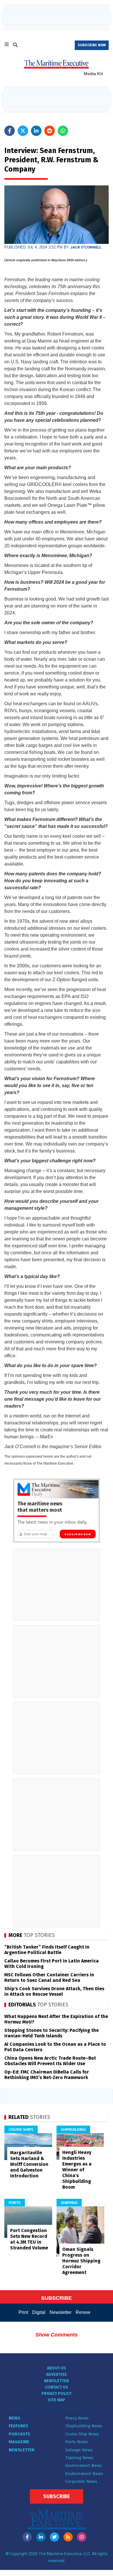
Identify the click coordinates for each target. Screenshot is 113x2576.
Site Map (57, 2400)
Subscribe (57, 2496)
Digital (39, 2312)
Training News (79, 2458)
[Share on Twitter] (23, 131)
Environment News (84, 2474)
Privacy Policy (57, 2394)
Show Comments (57, 2335)
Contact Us (57, 2387)
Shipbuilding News (84, 2426)
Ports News (76, 2442)
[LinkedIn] (41, 2537)
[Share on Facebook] (10, 131)
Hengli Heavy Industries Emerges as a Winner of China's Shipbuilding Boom (77, 2170)
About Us (57, 2368)
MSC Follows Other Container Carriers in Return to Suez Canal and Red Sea (49, 1977)
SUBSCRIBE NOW (92, 45)
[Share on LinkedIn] (36, 131)
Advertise (57, 2375)
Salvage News (79, 2450)
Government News (84, 2465)
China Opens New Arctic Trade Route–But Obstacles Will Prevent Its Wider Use (50, 2061)
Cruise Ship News (82, 2434)
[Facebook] (27, 2537)
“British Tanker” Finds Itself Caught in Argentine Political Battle (47, 1950)
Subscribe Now (78, 1534)
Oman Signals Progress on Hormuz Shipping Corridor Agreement (81, 2261)
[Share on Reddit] (50, 131)
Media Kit (93, 74)
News (14, 2418)
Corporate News (81, 2481)
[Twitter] (54, 2537)
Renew (83, 2312)
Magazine (19, 2442)
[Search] (15, 46)
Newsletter (61, 2312)
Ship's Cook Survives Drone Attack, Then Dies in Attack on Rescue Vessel (54, 1991)
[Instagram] (82, 2537)
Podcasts (19, 2434)
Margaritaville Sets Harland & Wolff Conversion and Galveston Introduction (29, 2164)
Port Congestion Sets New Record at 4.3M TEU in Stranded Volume (29, 2239)
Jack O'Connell (86, 247)
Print (23, 2312)
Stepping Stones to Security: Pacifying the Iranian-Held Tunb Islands (52, 2033)
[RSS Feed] (68, 2537)
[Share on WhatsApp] (63, 131)
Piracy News (77, 2418)
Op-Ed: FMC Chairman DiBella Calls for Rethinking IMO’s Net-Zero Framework (47, 2075)
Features (18, 2426)
